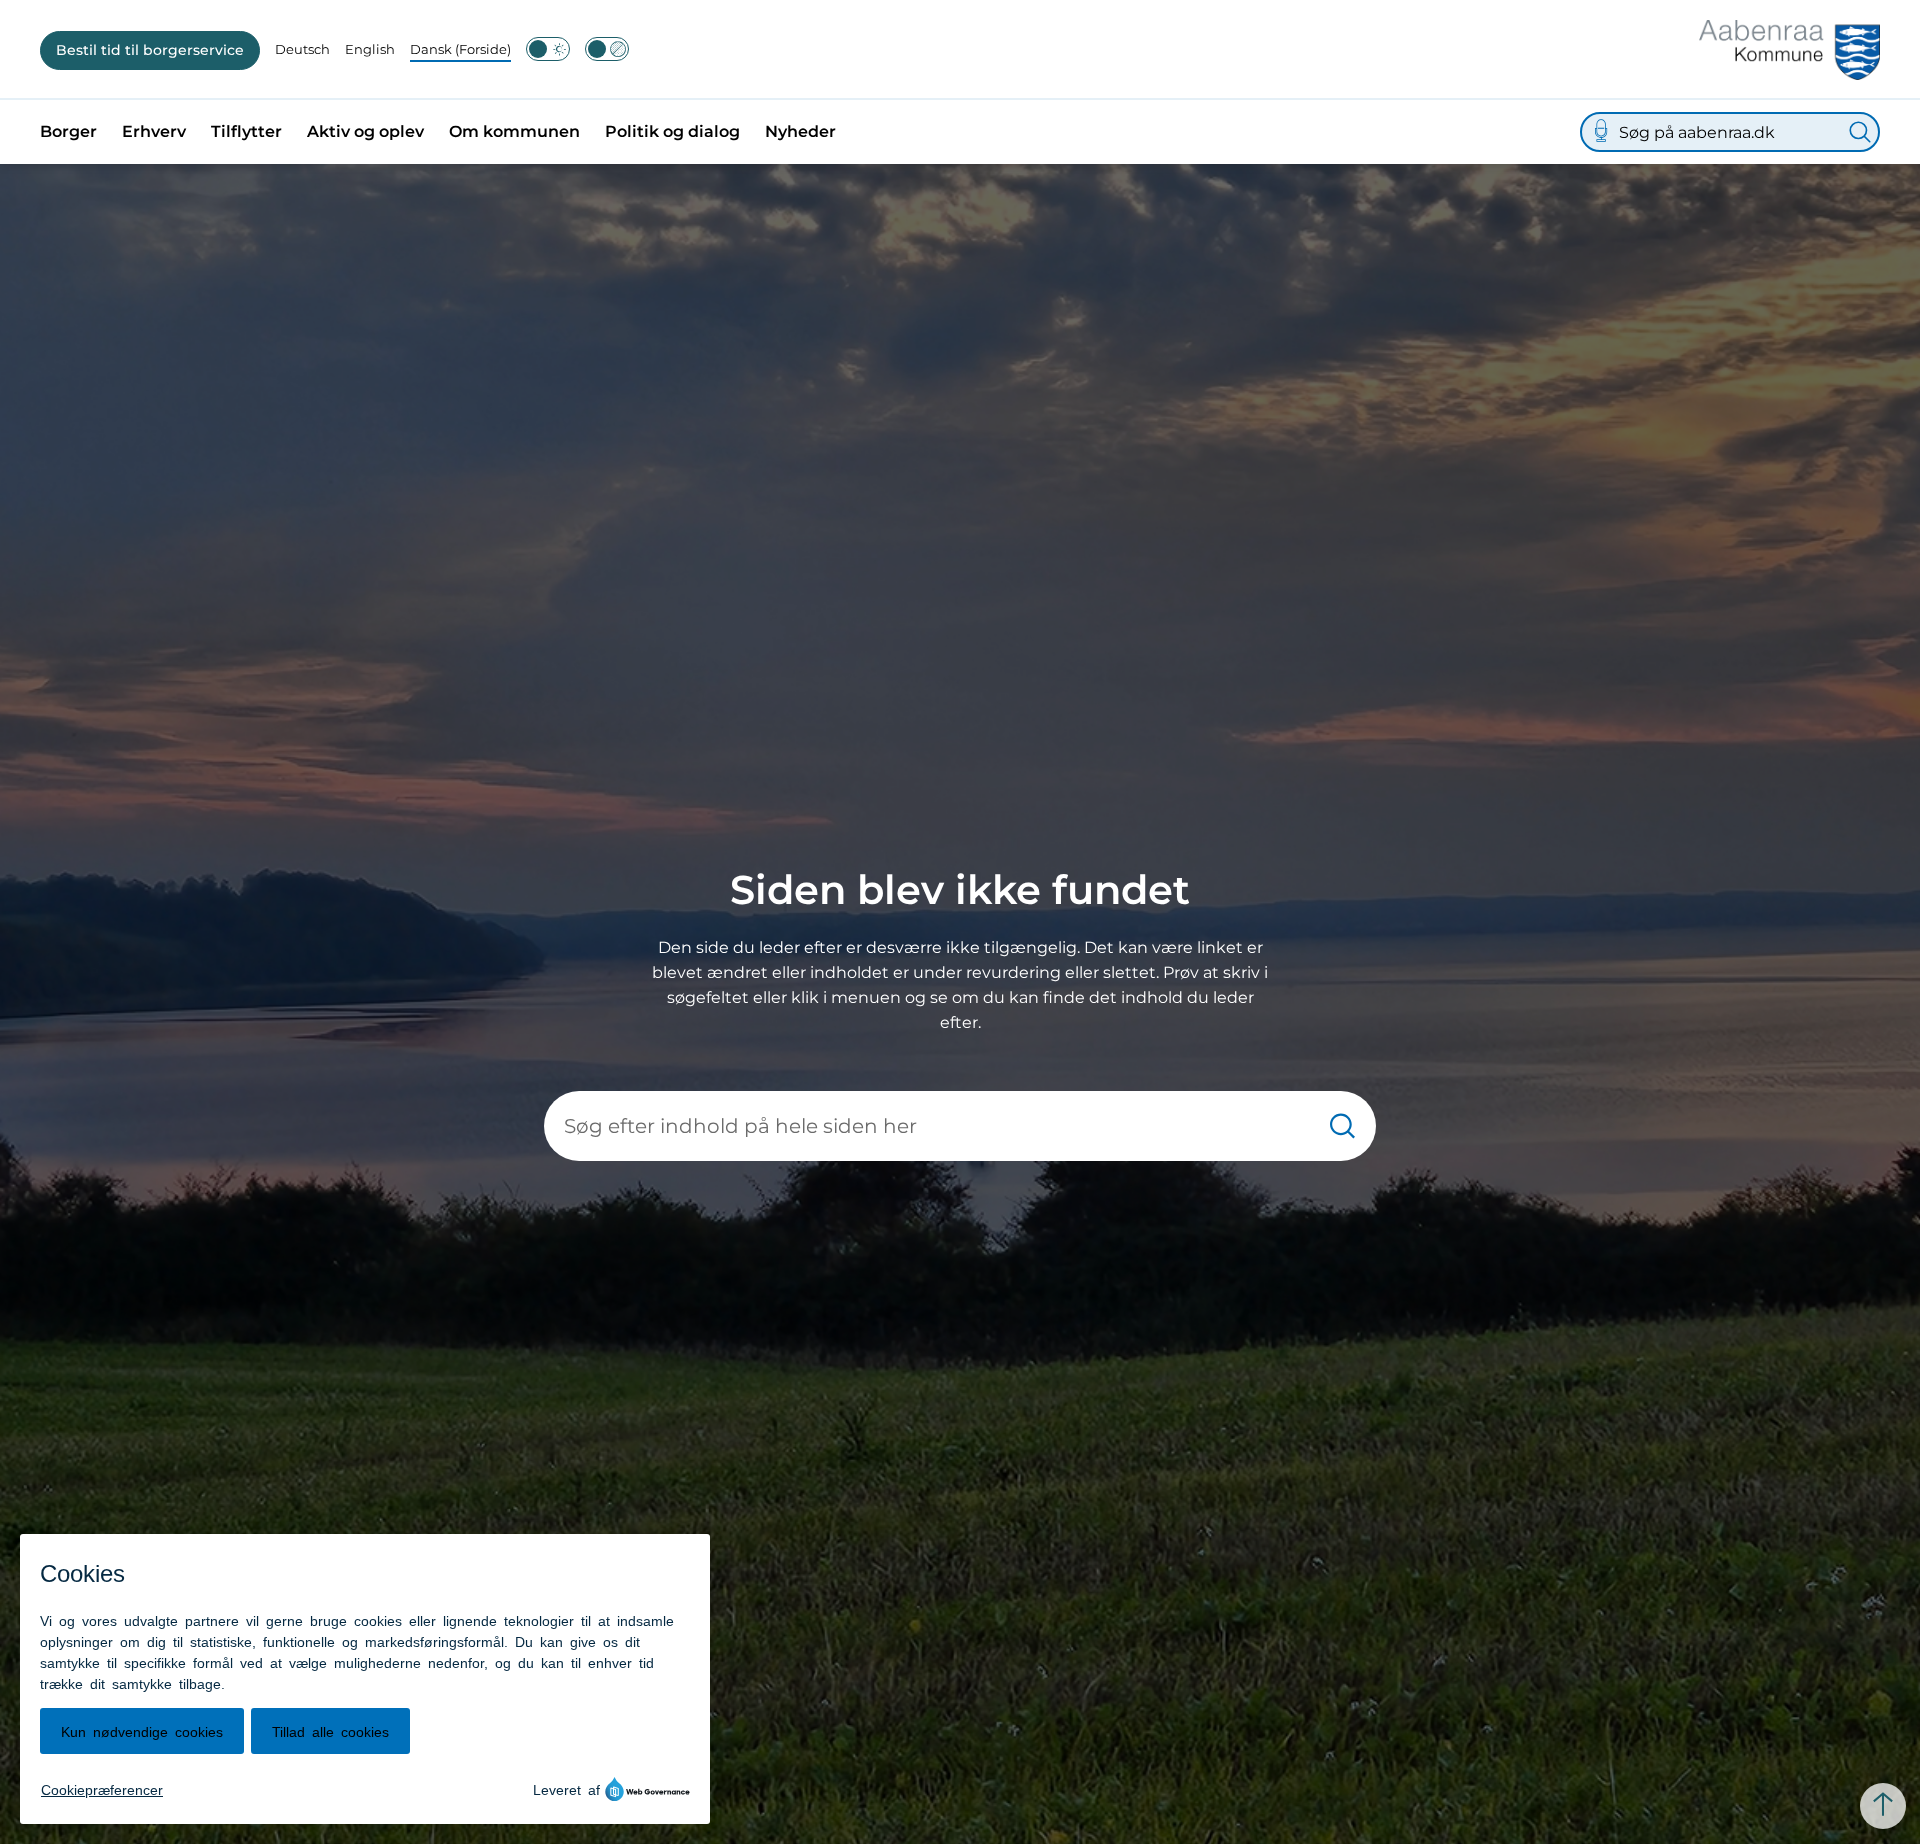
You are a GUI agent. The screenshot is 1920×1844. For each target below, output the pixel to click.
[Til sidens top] (1883, 1806)
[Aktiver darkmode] (548, 49)
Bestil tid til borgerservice (150, 50)
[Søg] (1860, 132)
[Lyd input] (1601, 132)
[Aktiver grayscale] (607, 49)
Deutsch (302, 49)
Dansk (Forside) (460, 49)
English (370, 49)
